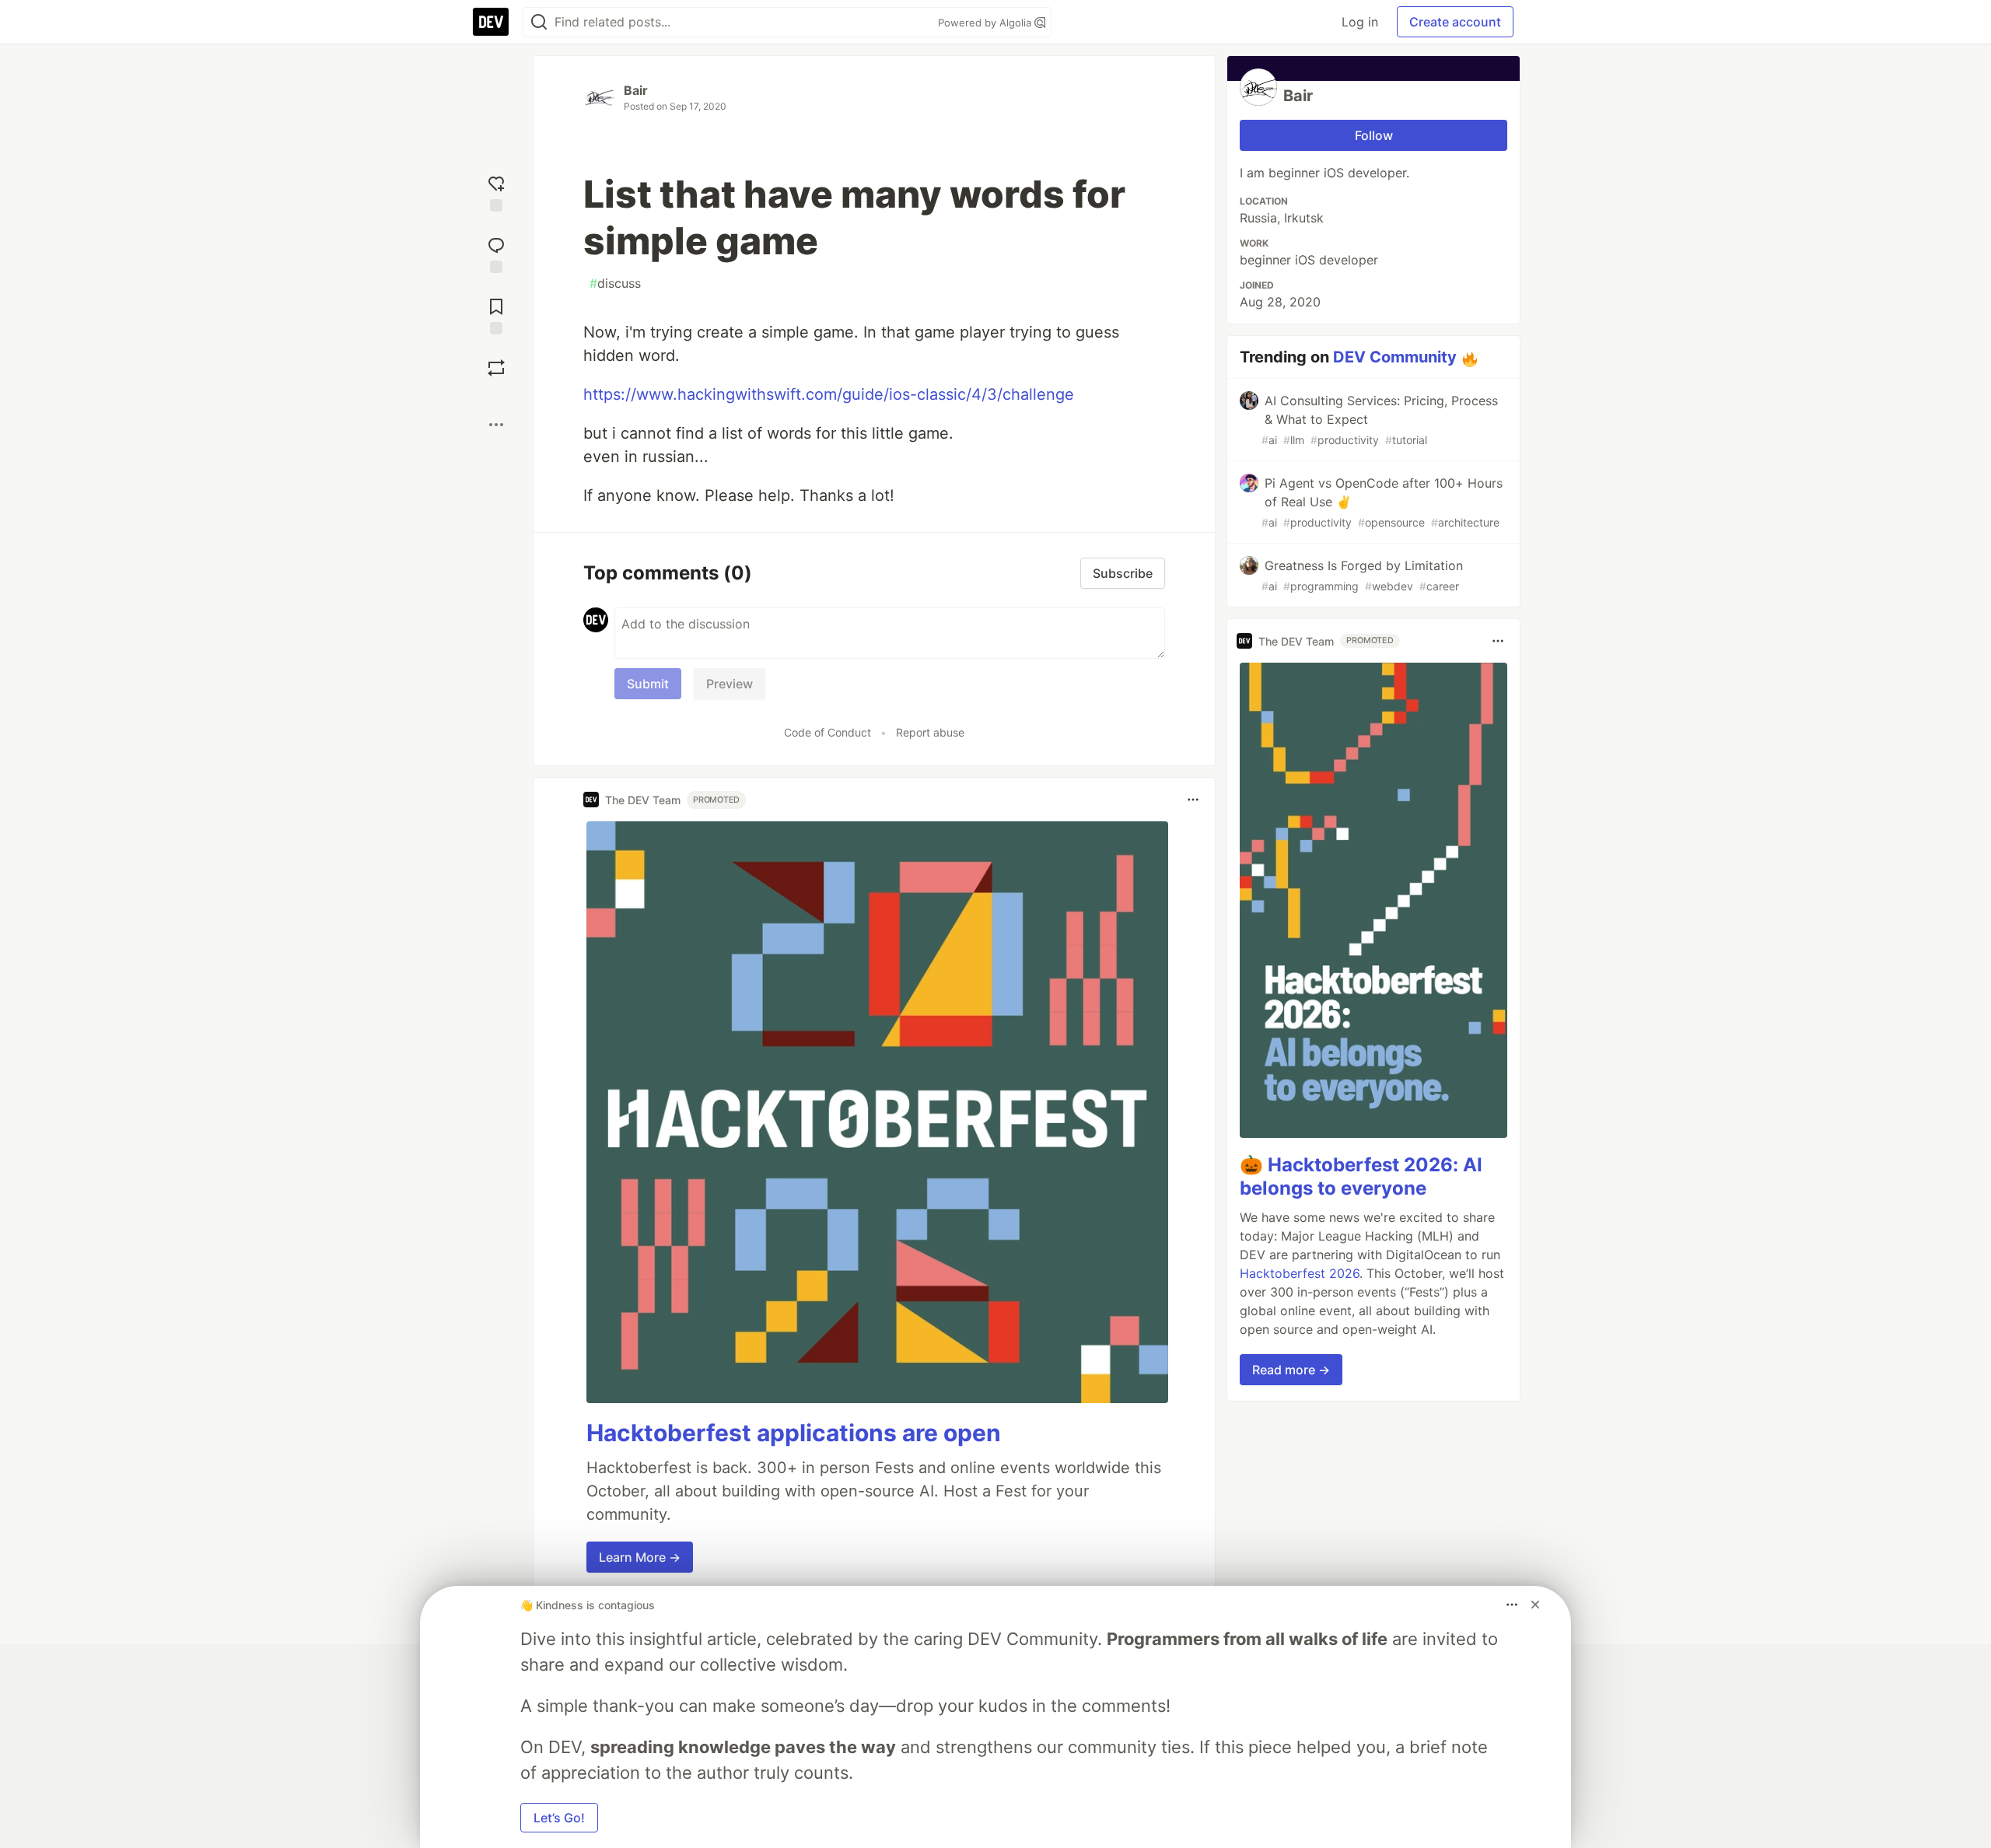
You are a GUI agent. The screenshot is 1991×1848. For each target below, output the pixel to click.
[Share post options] (496, 425)
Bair (636, 90)
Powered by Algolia (986, 23)
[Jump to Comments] (496, 253)
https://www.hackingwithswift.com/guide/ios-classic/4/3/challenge (829, 394)
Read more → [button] (1291, 1370)
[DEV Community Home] (491, 22)
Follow (1374, 135)
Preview (730, 684)
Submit (648, 684)
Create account (1455, 22)
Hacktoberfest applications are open (794, 1433)
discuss (615, 283)
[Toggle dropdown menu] (1193, 800)
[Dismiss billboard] (1535, 1605)
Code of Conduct (828, 732)
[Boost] (496, 368)
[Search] (539, 22)
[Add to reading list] (496, 315)
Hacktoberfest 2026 (1300, 1273)
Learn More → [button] (640, 1557)
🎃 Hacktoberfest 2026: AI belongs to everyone (1361, 1176)
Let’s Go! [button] (559, 1818)
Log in (1360, 22)
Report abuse (930, 732)
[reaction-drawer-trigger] (496, 192)
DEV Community (1395, 357)
